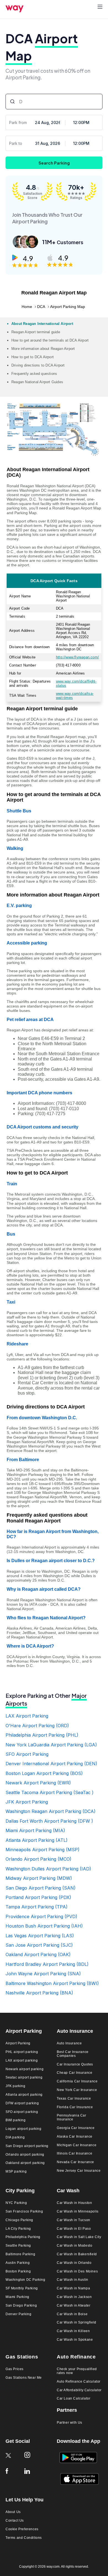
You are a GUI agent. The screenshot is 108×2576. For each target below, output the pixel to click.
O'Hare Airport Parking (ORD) (37, 1726)
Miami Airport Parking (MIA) (35, 1830)
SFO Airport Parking (27, 1754)
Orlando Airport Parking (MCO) (38, 1859)
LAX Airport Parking (27, 1716)
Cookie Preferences (22, 2529)
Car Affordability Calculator (79, 2390)
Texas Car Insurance (74, 2099)
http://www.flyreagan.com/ (77, 657)
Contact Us (15, 2521)
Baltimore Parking (20, 2254)
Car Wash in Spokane (75, 2340)
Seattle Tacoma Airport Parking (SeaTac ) (50, 1792)
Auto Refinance (76, 2357)
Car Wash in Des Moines (77, 2271)
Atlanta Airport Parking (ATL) (37, 1840)
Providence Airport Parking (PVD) (41, 1916)
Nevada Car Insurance (75, 2162)
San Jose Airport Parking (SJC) (39, 1945)
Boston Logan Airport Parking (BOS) (44, 1773)
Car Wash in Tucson (74, 2220)
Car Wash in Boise (72, 2314)
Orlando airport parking (25, 2155)
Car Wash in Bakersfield (77, 2254)
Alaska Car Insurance (75, 2137)
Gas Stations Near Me (24, 2378)
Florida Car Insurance (75, 2107)
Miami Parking (17, 2297)
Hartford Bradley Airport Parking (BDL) (47, 1964)
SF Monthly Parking (22, 2288)
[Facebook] (12, 2475)
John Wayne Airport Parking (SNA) (43, 1974)
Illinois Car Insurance (74, 2154)
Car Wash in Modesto (74, 2246)
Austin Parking (18, 2263)
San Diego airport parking (27, 2146)
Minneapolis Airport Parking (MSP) (43, 1850)
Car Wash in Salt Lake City (79, 2237)
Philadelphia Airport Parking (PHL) (42, 1735)
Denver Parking (18, 2314)
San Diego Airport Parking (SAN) (41, 1888)
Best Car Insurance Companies (73, 2054)
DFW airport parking (22, 2103)
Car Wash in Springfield (77, 2323)
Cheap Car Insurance (74, 2073)
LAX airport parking (22, 2061)
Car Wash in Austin (73, 2280)
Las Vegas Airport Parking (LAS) (40, 1936)
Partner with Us (70, 2423)
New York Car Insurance (77, 2090)
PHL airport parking (22, 2052)
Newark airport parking (25, 2069)
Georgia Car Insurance (76, 2128)
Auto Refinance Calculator (79, 2382)
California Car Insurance (77, 2081)
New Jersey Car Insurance (79, 2171)
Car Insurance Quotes (75, 2064)
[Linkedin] (31, 2475)
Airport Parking (18, 2043)
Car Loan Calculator (74, 2399)
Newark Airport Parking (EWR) (38, 1783)
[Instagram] (31, 2459)
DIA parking (15, 2137)
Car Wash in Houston (74, 2203)
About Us (13, 2512)
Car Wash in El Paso (74, 2229)
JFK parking (16, 2086)
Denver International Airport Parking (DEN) (51, 1764)
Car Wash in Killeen (73, 2331)
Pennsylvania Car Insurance (72, 2117)
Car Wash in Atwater (74, 2306)
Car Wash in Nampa (73, 2288)
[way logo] (15, 11)
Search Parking (54, 163)
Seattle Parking (18, 2246)
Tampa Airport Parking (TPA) (37, 1907)
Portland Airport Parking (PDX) (38, 1897)
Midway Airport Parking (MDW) (39, 1878)
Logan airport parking (24, 2129)
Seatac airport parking (24, 2078)
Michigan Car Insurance (77, 2145)
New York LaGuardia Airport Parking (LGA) (51, 1745)
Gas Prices (15, 2369)
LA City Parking (18, 2229)
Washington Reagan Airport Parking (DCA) (51, 1811)
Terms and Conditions (24, 2538)
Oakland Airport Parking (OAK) (38, 1954)
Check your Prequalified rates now (77, 2371)
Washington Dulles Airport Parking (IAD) (48, 1869)
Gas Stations (22, 2357)
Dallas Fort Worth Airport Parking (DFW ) (49, 1821)
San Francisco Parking (24, 2212)
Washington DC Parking (25, 2280)
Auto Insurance (69, 2043)
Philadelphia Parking (23, 2237)
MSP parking (16, 2172)
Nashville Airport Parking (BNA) (39, 1993)
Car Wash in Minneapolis (78, 2212)
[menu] (100, 7)
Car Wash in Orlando (74, 2263)
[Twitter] (12, 2460)
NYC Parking (16, 2203)
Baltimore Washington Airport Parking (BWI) (52, 1983)
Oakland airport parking (25, 2163)
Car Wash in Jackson (74, 2297)
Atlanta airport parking (24, 2095)
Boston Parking (18, 2271)
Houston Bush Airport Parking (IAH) (44, 1926)
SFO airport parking (22, 2112)
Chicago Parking (19, 2220)
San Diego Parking (21, 2306)
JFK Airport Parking (27, 1802)
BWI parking (16, 2120)
